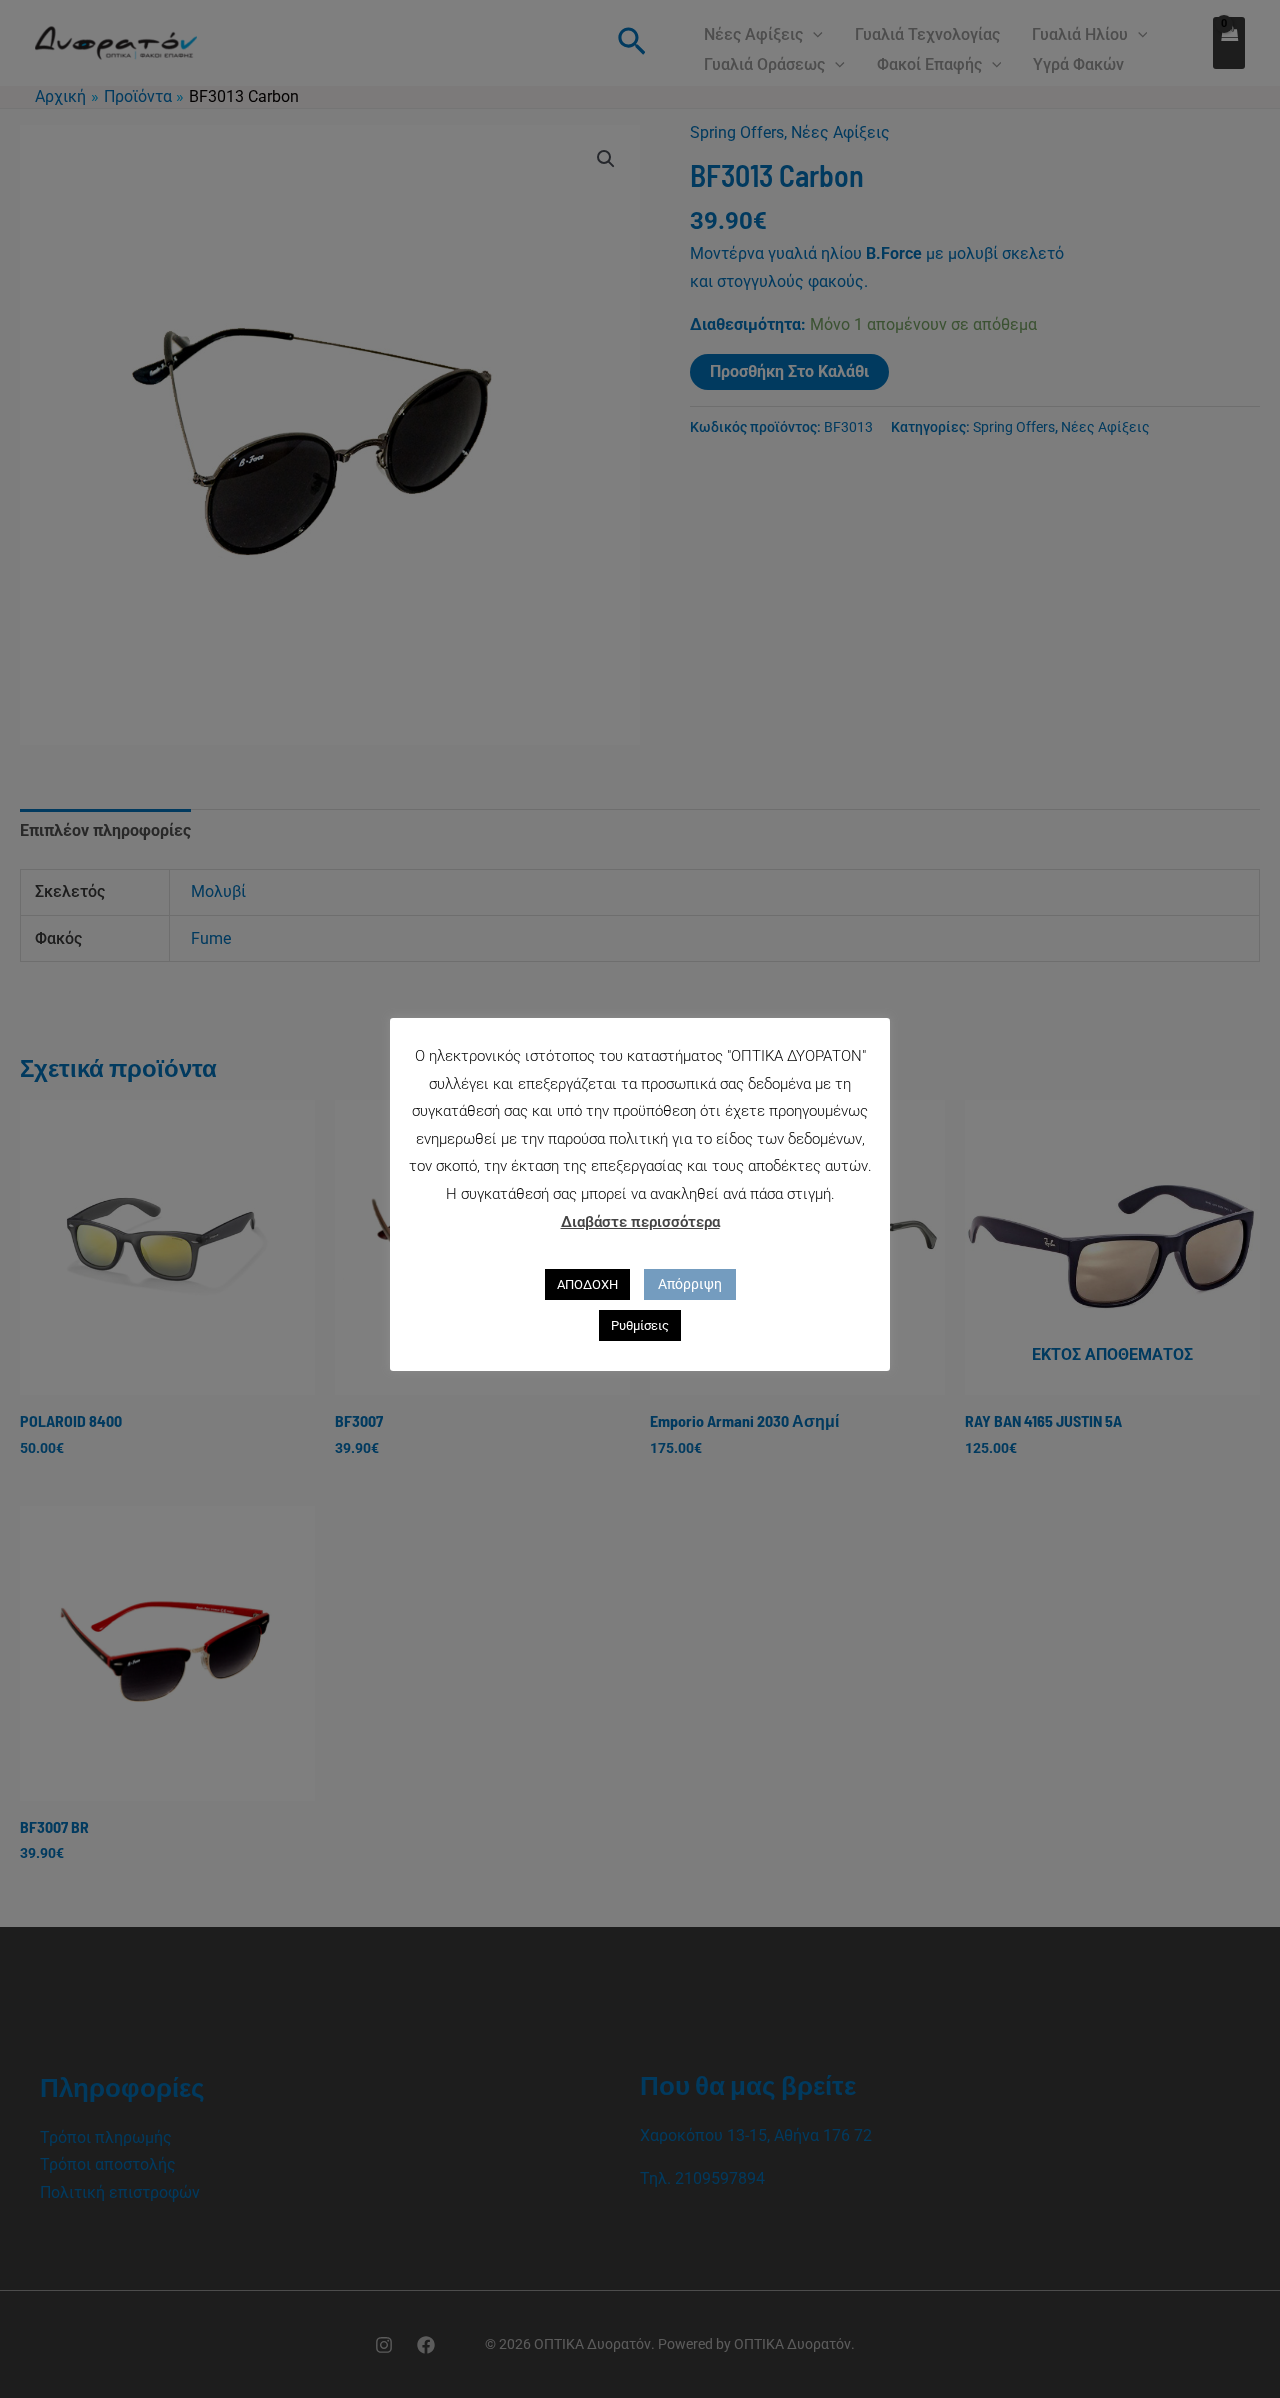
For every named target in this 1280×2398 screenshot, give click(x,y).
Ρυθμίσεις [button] (640, 1325)
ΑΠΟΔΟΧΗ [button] (587, 1284)
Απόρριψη (690, 1284)
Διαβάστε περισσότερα (640, 1222)
